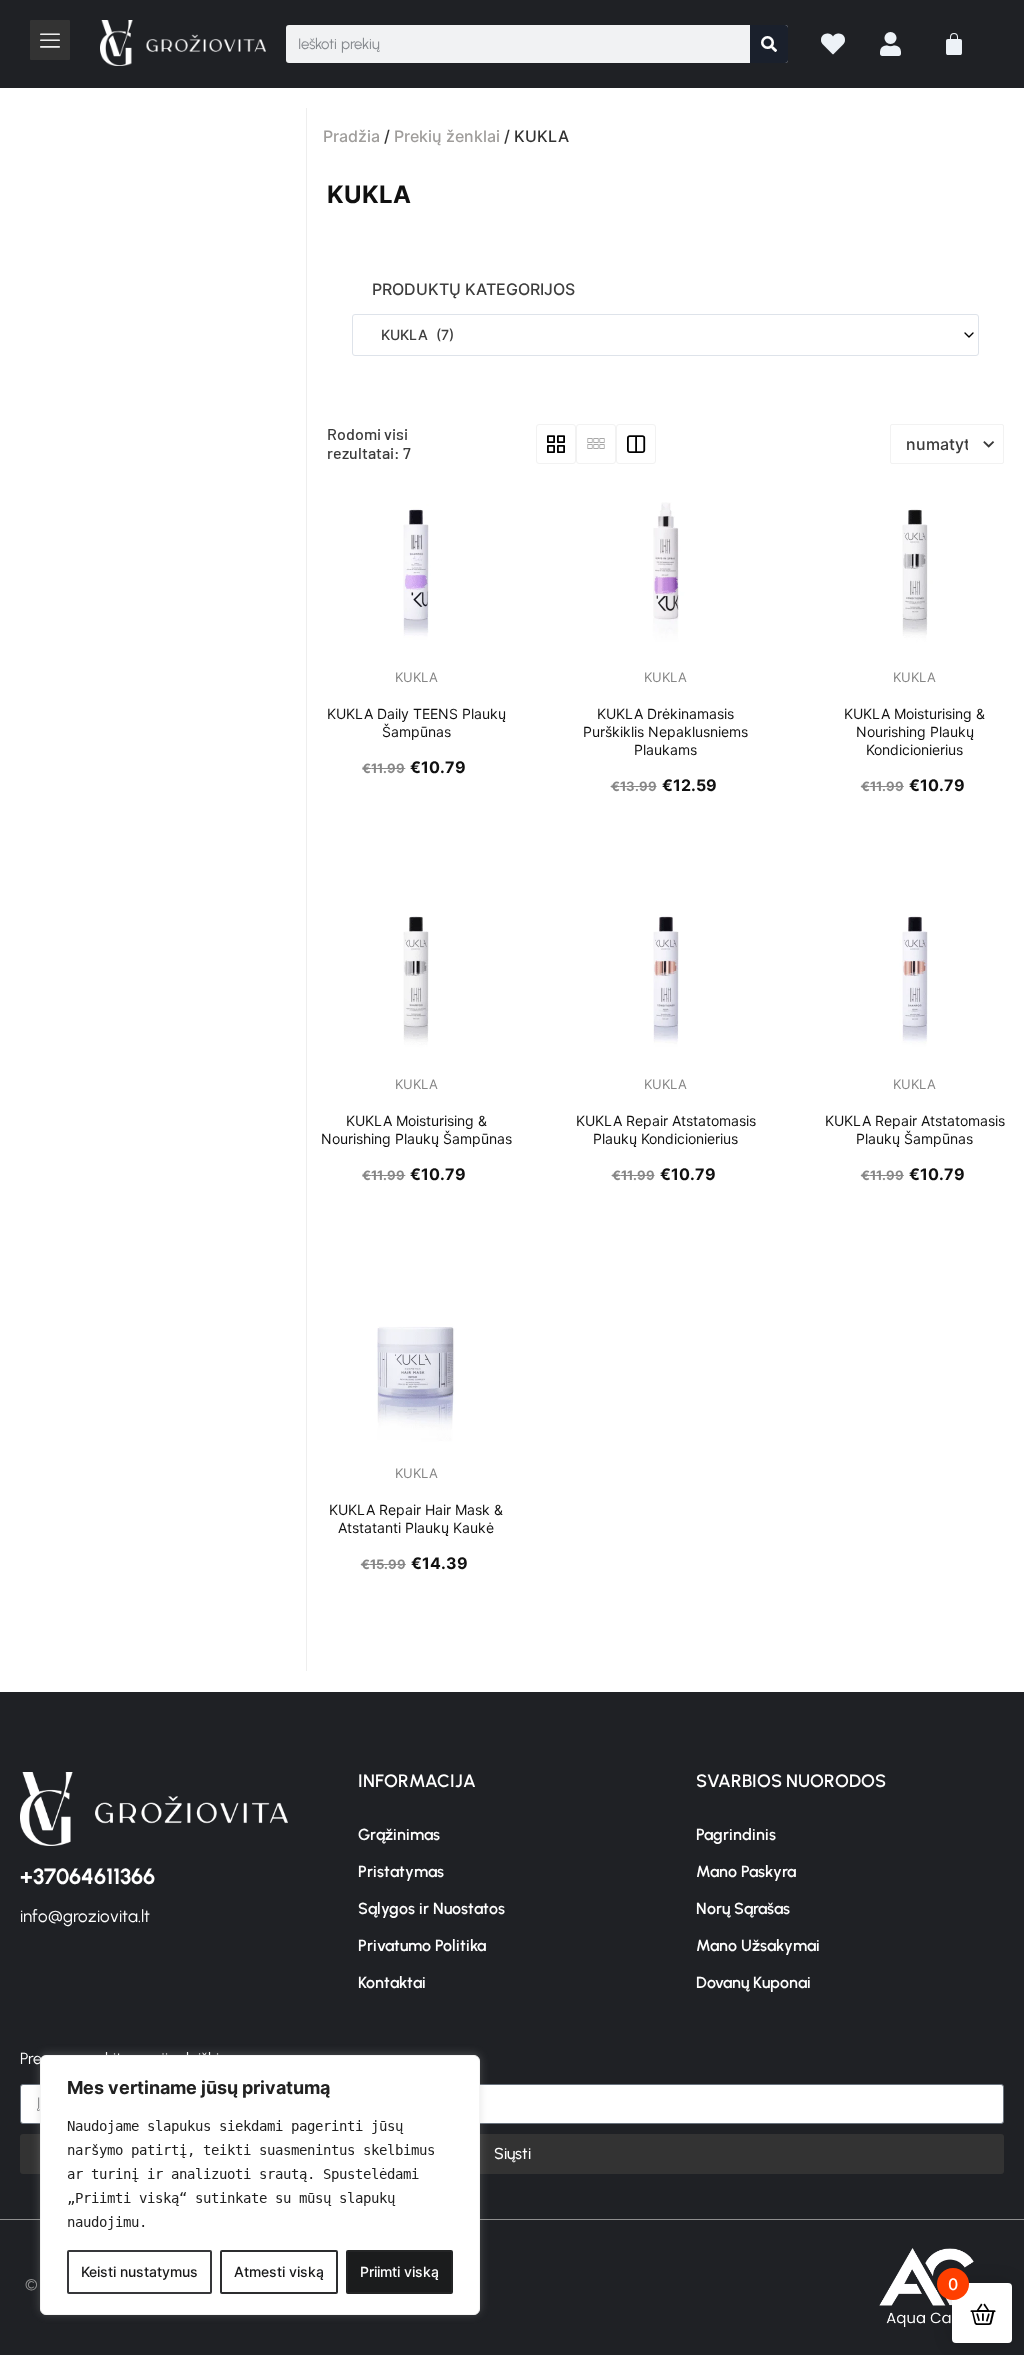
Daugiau (422, 641)
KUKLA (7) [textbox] (411, 334)
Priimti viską (399, 2271)
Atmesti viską (279, 2271)
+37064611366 (87, 1876)
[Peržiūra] (381, 641)
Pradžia (351, 136)
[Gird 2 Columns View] (636, 444)
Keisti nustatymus (139, 2271)
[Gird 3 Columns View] (596, 444)
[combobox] (665, 335)
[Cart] (954, 44)
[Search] (769, 44)
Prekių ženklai (447, 136)
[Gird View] (556, 444)
